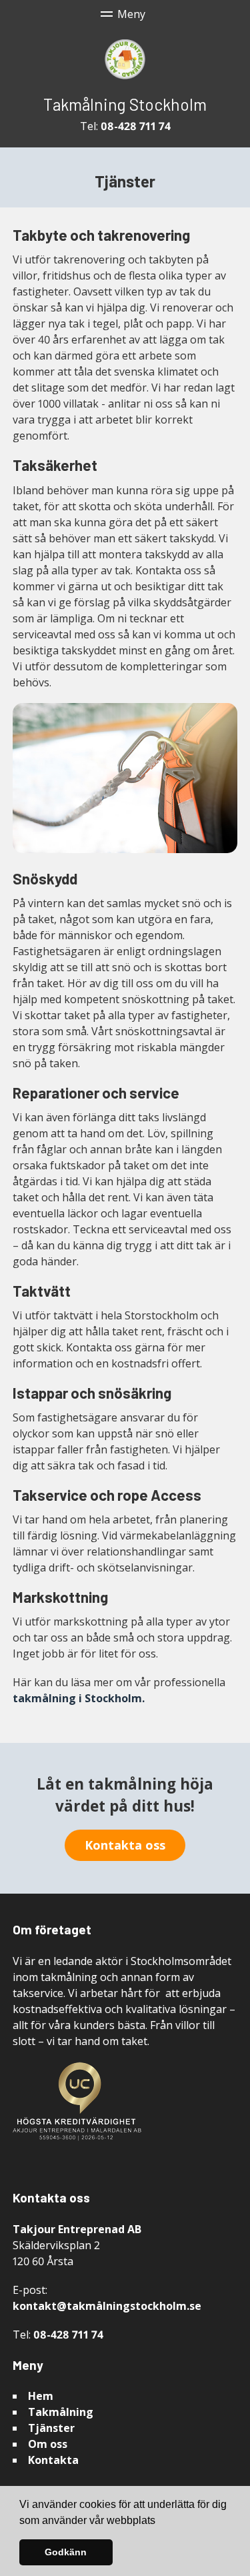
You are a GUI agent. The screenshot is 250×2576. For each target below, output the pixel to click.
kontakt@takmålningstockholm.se (107, 2306)
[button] (160, 2521)
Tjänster (51, 2428)
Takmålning (61, 2412)
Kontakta (53, 2460)
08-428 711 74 (136, 126)
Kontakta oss (125, 1845)
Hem (41, 2396)
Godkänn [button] (66, 2552)
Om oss (48, 2444)
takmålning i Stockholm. (79, 1698)
